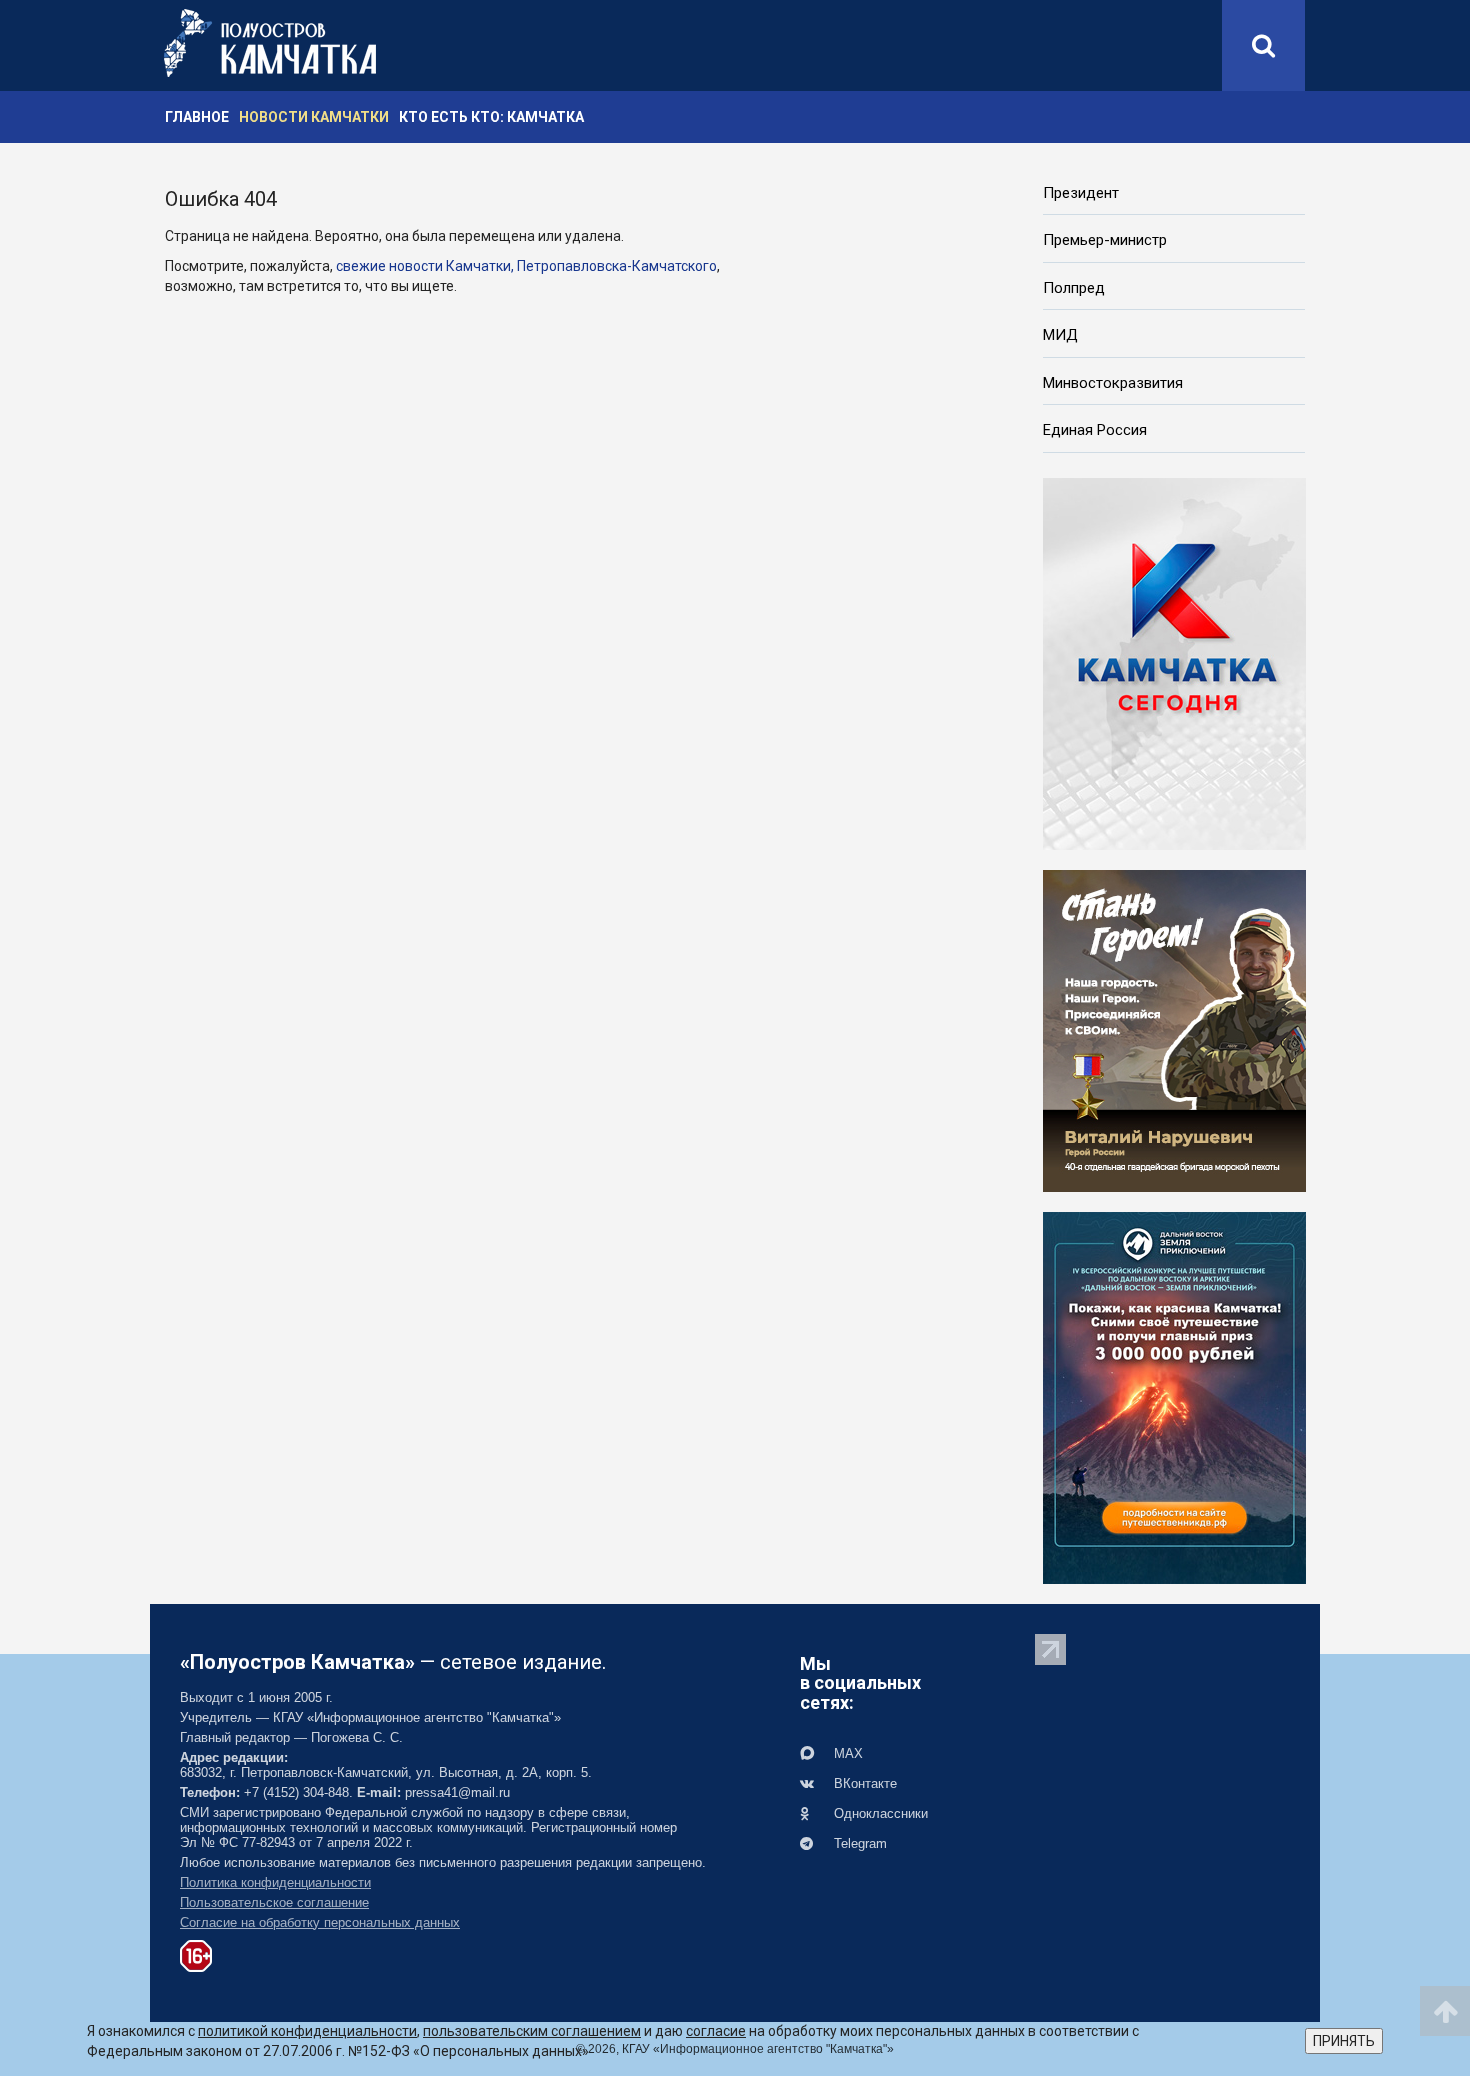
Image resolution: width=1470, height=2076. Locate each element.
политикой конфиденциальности (307, 2031)
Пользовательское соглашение (274, 1902)
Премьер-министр (1105, 240)
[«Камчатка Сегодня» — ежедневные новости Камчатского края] (1174, 662)
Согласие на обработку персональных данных (320, 1922)
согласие (716, 2031)
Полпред (1074, 288)
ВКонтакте (863, 1783)
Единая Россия (1095, 430)
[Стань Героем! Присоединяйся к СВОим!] (1174, 1029)
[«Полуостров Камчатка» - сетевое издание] (270, 43)
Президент (1081, 193)
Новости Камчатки (314, 117)
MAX (846, 1753)
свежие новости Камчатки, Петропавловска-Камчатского (526, 266)
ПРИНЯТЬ (1344, 2041)
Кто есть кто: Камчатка (491, 117)
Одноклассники (879, 1813)
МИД (1060, 335)
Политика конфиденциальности (275, 1882)
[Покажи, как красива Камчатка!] (1174, 1396)
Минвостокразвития (1113, 383)
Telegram (858, 1843)
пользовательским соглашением (532, 2031)
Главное (197, 117)
